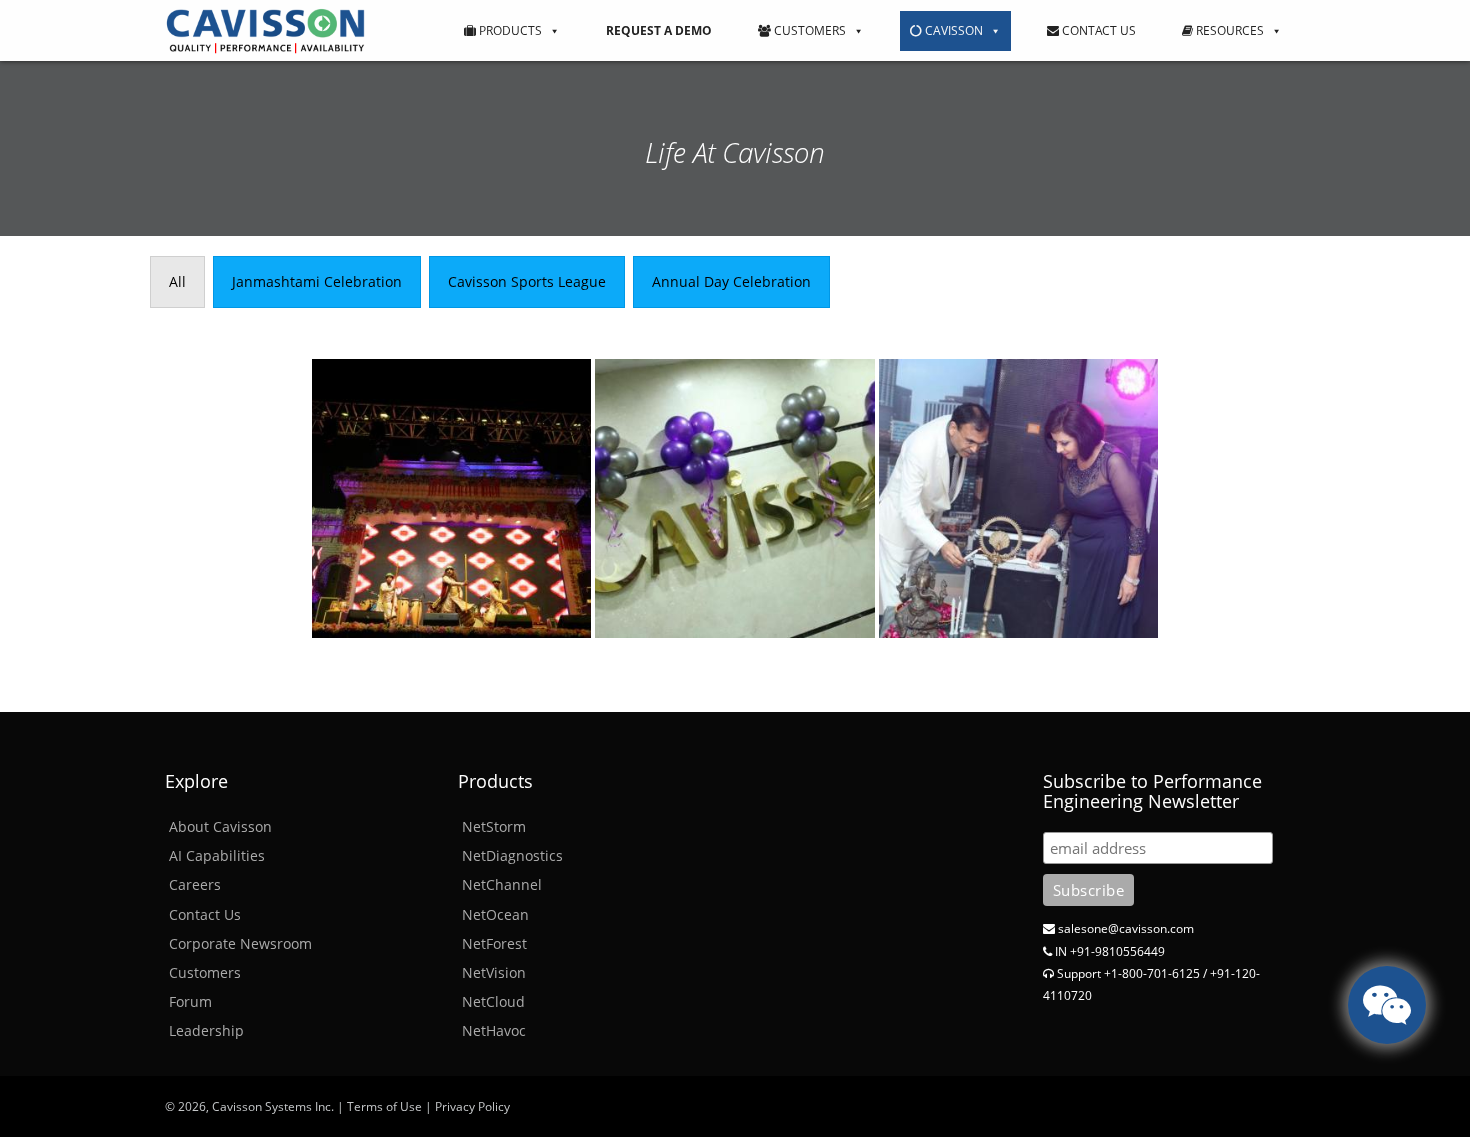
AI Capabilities (217, 855)
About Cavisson (220, 826)
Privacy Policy (472, 1106)
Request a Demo (659, 30)
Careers (195, 884)
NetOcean (495, 914)
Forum (190, 1001)
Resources (1228, 30)
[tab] (177, 282)
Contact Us (1097, 30)
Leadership (206, 1030)
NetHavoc (494, 1030)
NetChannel (502, 884)
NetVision (494, 972)
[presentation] (177, 282)
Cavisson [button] (952, 30)
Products (509, 30)
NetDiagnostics (512, 855)
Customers (808, 30)
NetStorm (494, 826)
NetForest (494, 943)
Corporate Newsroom (240, 943)
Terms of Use (384, 1106)
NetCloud (493, 1001)
